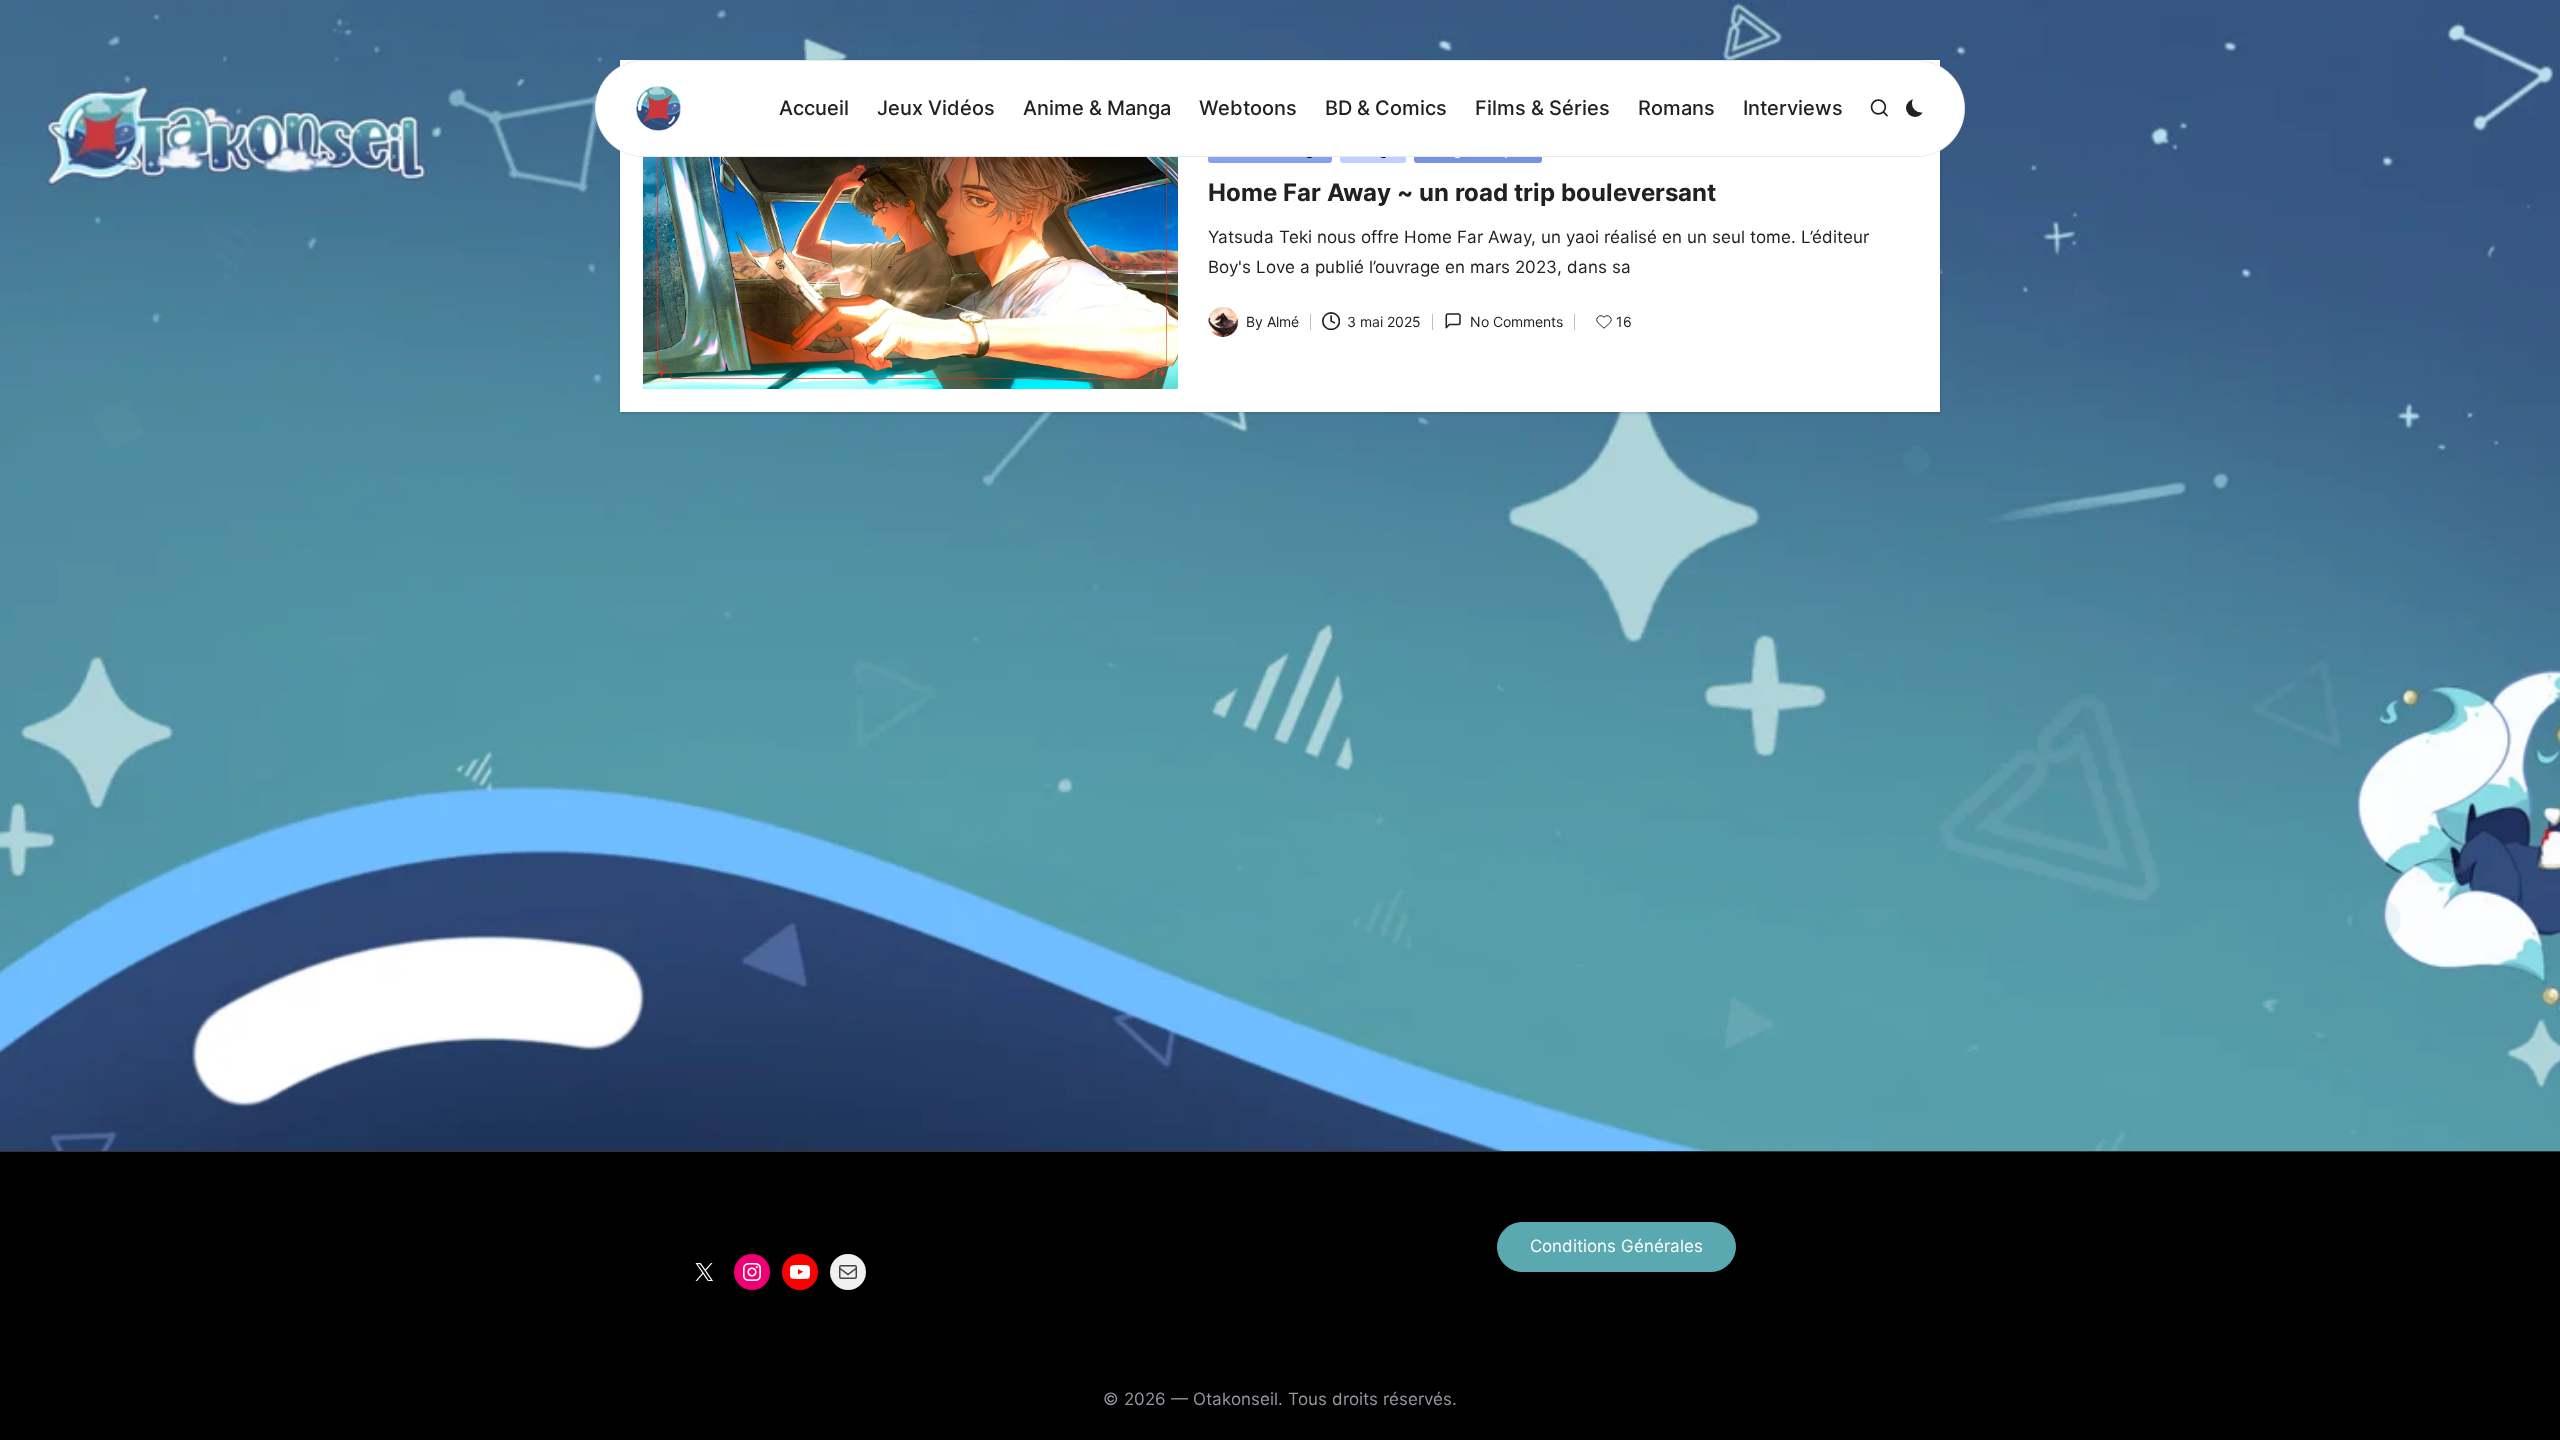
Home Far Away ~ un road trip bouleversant (1462, 192)
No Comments (1516, 321)
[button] (1616, 1247)
